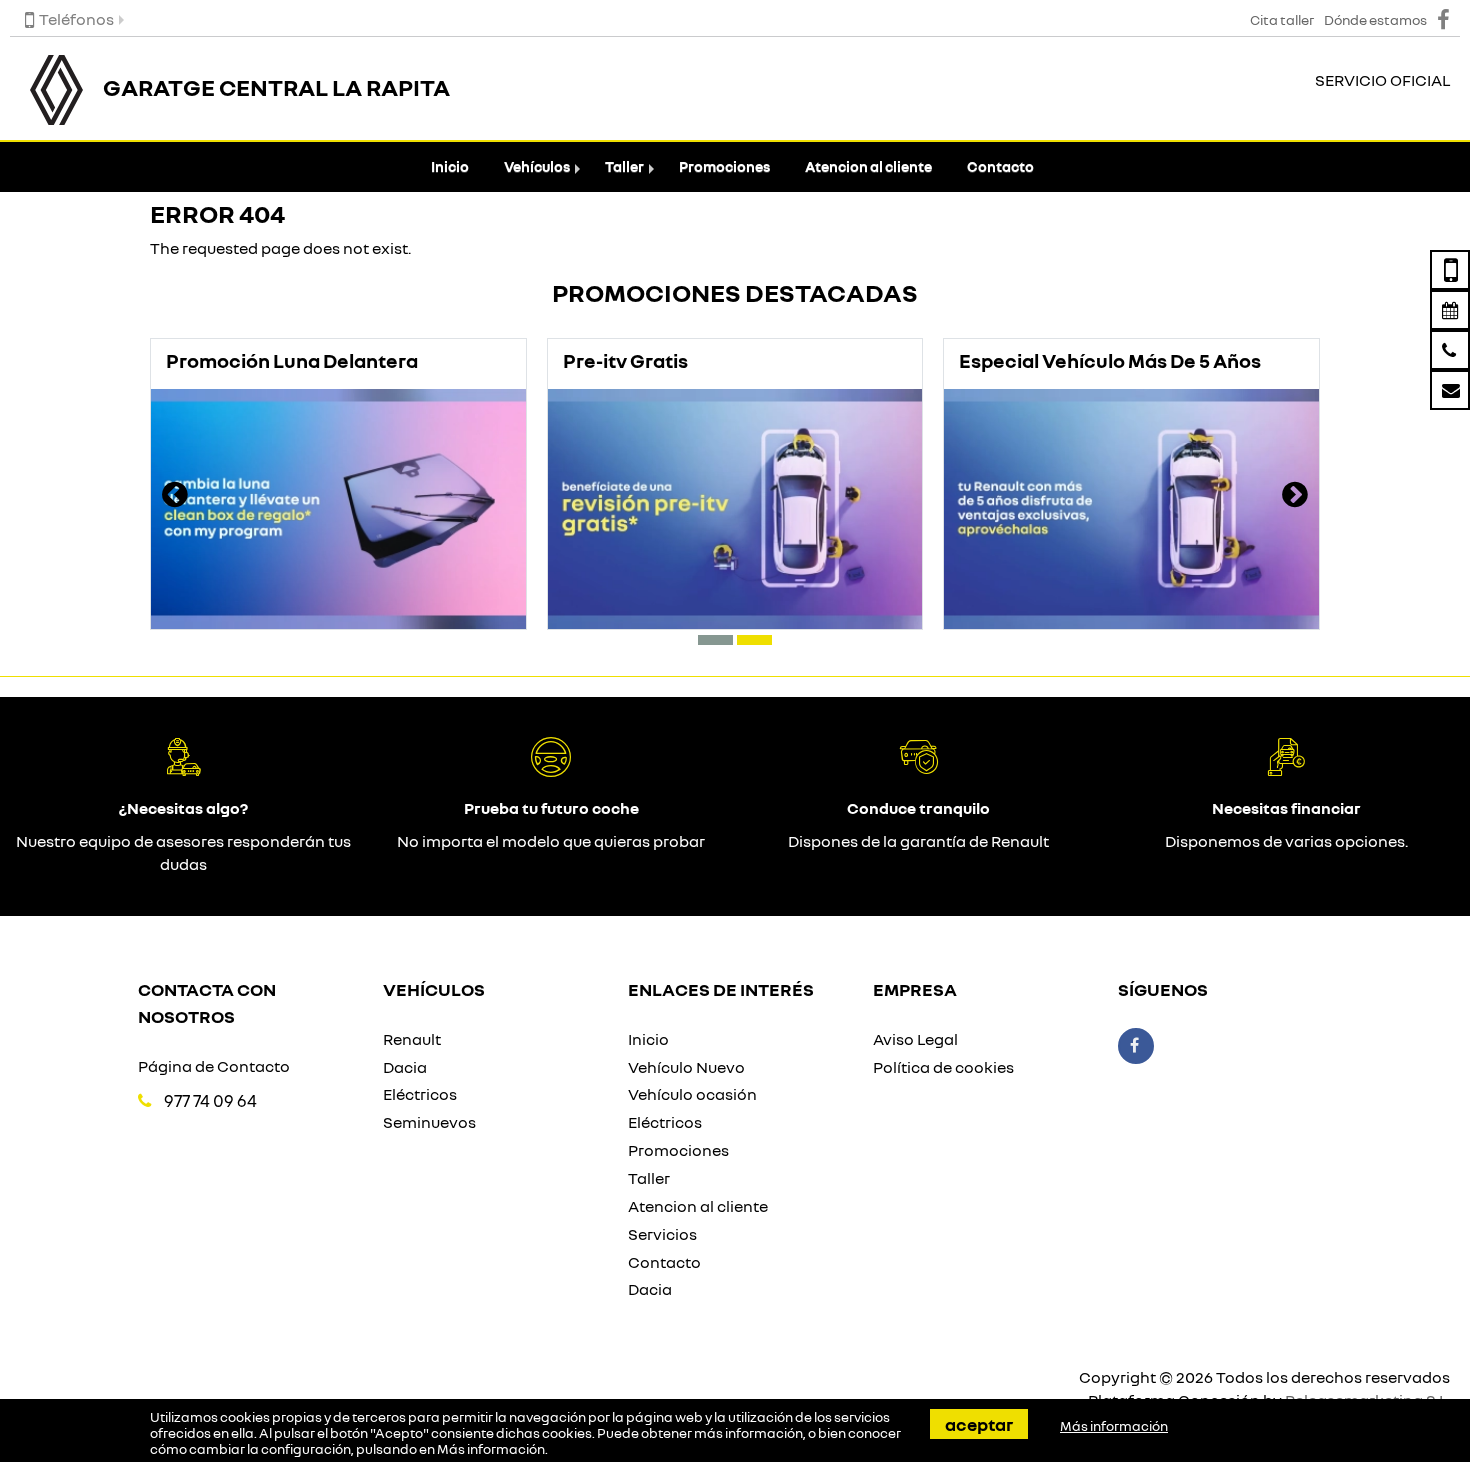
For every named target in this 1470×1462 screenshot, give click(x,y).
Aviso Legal (915, 1039)
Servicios (662, 1234)
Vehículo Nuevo (686, 1067)
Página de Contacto (214, 1066)
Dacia (405, 1067)
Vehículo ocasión (692, 1094)
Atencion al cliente (868, 166)
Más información (491, 1449)
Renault (412, 1039)
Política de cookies (943, 1067)
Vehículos (537, 166)
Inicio (450, 166)
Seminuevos (429, 1122)
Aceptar (979, 1424)
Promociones (724, 166)
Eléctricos (420, 1094)
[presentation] (175, 497)
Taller (624, 166)
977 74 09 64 (210, 1100)
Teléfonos (76, 19)
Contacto (1000, 166)
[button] (715, 640)
